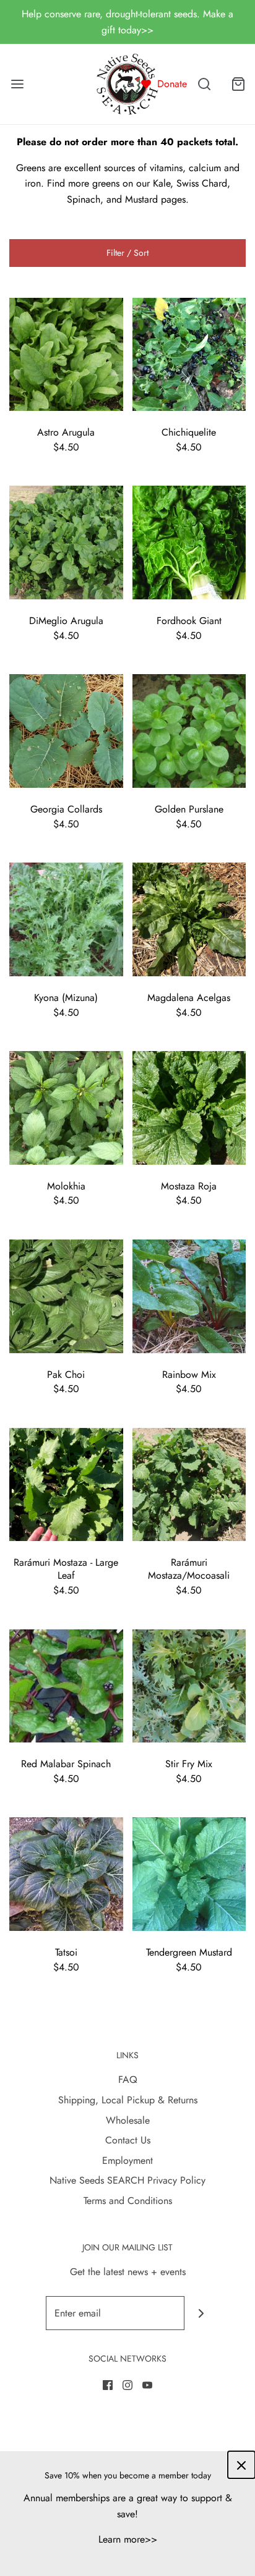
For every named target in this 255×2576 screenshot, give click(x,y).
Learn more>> (128, 2539)
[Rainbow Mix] (189, 1295)
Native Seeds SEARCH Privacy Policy (127, 2180)
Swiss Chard (202, 183)
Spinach (84, 199)
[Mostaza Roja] (189, 1107)
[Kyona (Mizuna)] (66, 918)
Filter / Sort (127, 253)
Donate (172, 84)
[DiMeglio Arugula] (66, 542)
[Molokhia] (66, 1107)
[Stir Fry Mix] (189, 1685)
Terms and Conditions (128, 2201)
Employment (127, 2160)
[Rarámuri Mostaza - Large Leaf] (66, 1483)
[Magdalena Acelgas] (189, 918)
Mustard (141, 199)
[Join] (201, 2313)
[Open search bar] (204, 84)
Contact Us (128, 2140)
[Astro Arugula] (66, 353)
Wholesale (128, 2120)
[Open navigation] (17, 84)
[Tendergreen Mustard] (189, 1873)
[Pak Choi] (66, 1295)
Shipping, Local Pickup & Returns (128, 2100)
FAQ (128, 2080)
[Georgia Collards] (66, 730)
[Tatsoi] (66, 1873)
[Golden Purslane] (189, 730)
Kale (162, 183)
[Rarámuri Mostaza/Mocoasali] (189, 1483)
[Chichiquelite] (189, 353)
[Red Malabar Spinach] (66, 1685)
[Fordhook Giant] (189, 542)
